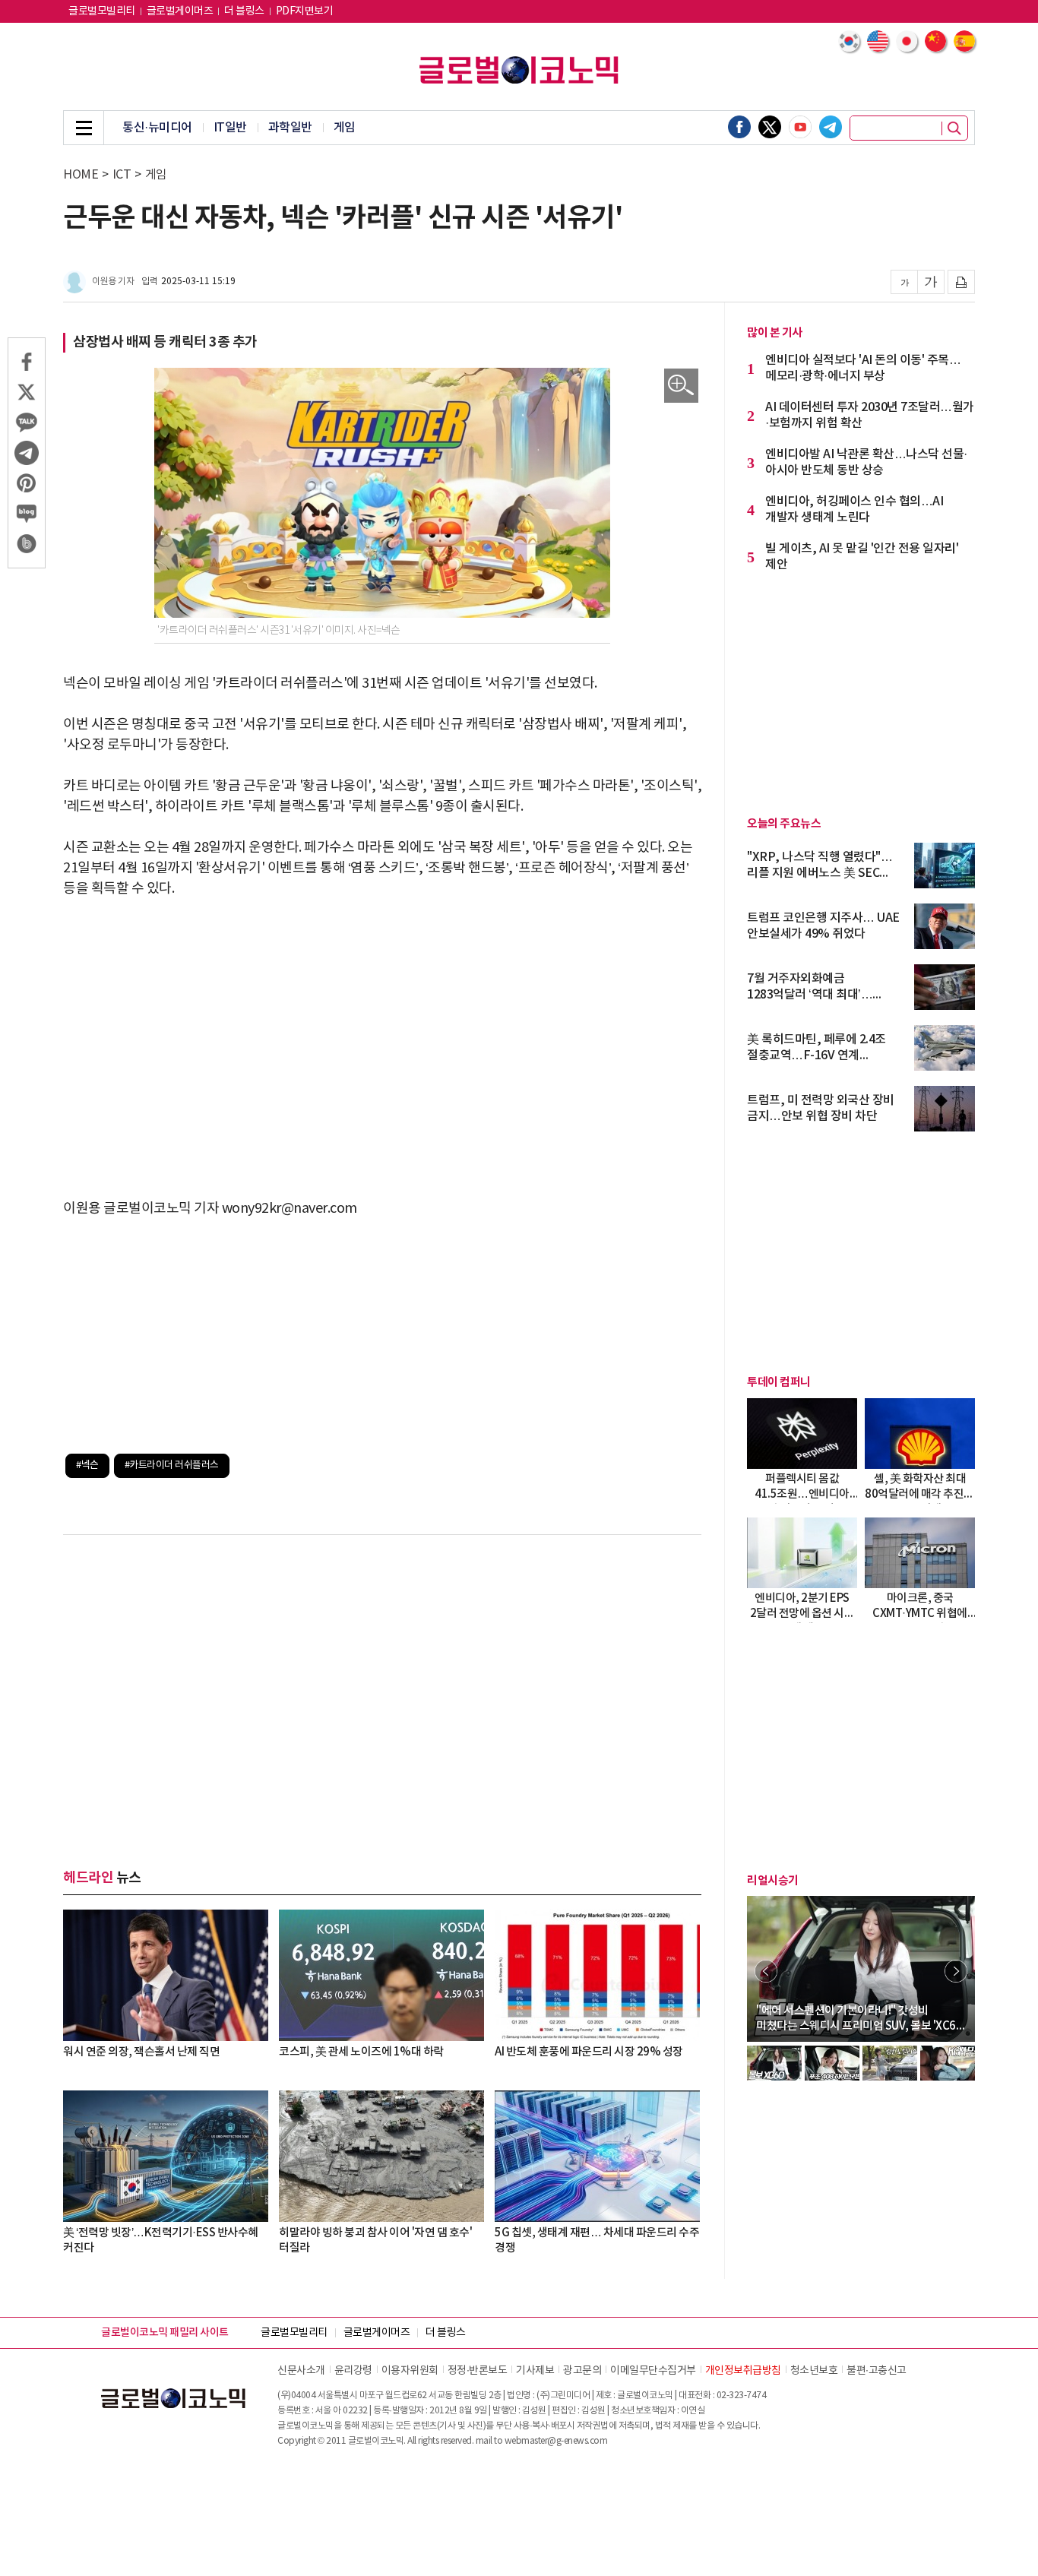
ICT (122, 175)
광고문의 (582, 2371)
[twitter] (770, 127)
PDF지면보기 (305, 11)
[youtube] (800, 127)
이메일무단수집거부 (653, 2371)
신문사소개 (301, 2371)
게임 (345, 128)
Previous (766, 1971)
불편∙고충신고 (877, 2371)
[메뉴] (84, 128)
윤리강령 (353, 2371)
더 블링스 (244, 11)
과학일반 (290, 128)
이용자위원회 (410, 2371)
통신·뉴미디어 (157, 128)
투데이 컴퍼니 (779, 1382)
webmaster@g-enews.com (556, 2441)
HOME (81, 175)
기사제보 (535, 2371)
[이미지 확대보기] (681, 386)
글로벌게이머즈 (180, 11)
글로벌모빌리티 (102, 11)
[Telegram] (831, 127)
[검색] (954, 128)
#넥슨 (87, 1465)
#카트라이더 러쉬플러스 (172, 1465)
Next (956, 1971)
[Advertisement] (382, 1028)
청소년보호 (814, 2371)
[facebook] (739, 127)
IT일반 (230, 128)
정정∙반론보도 (478, 2371)
